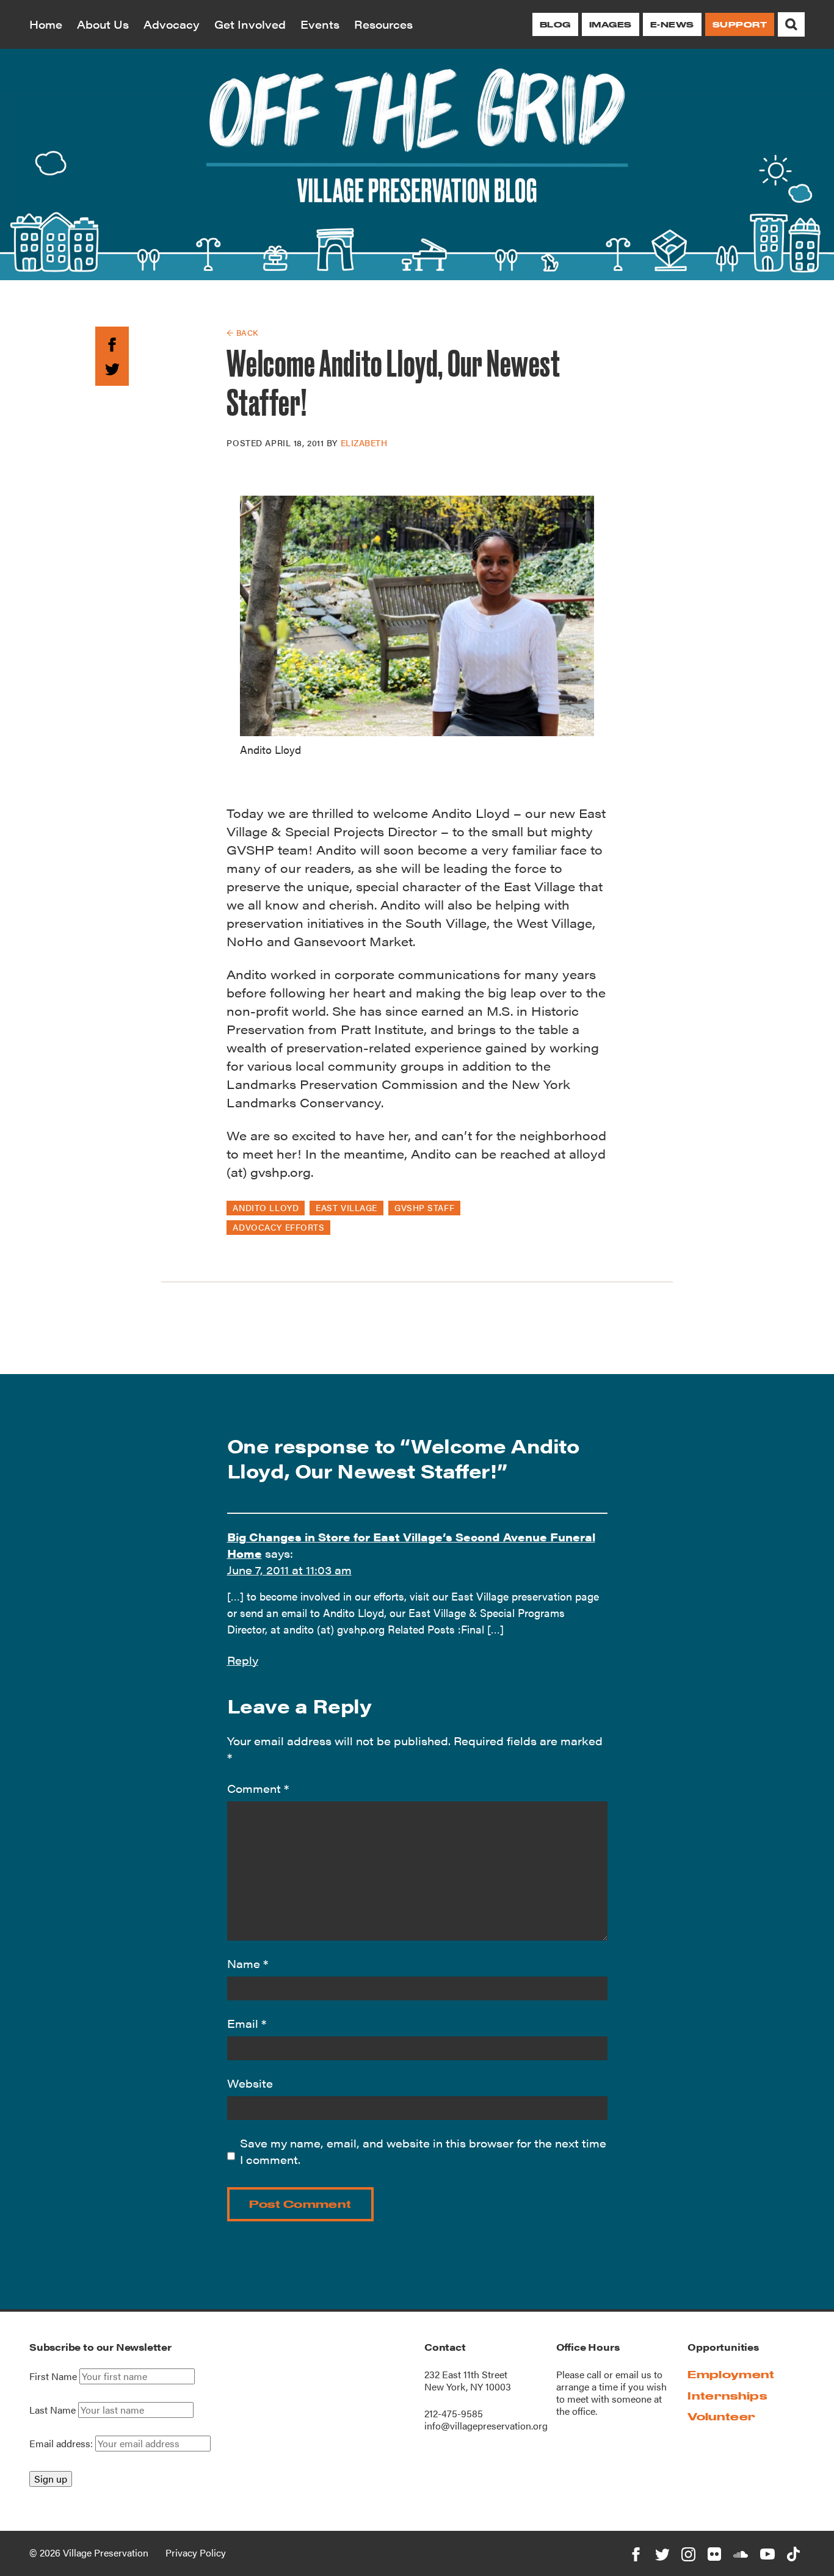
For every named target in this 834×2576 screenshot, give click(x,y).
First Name (53, 2376)
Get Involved (250, 24)
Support (740, 24)
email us (633, 2374)
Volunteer (721, 2416)
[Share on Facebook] (112, 342)
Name (248, 1963)
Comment (258, 1788)
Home (46, 24)
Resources (383, 24)
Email (247, 2023)
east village (346, 1207)
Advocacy (172, 24)
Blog (555, 24)
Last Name (53, 2410)
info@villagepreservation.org (486, 2426)
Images (611, 24)
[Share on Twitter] (112, 367)
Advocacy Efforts (278, 1227)
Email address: (62, 2443)
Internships (727, 2396)
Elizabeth (364, 443)
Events (320, 24)
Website (250, 2083)
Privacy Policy (196, 2552)
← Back (242, 332)
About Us (103, 24)
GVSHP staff (424, 1207)
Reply (243, 1660)
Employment (731, 2374)
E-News (672, 24)
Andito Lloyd (266, 1207)
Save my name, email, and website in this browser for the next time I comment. (423, 2151)
